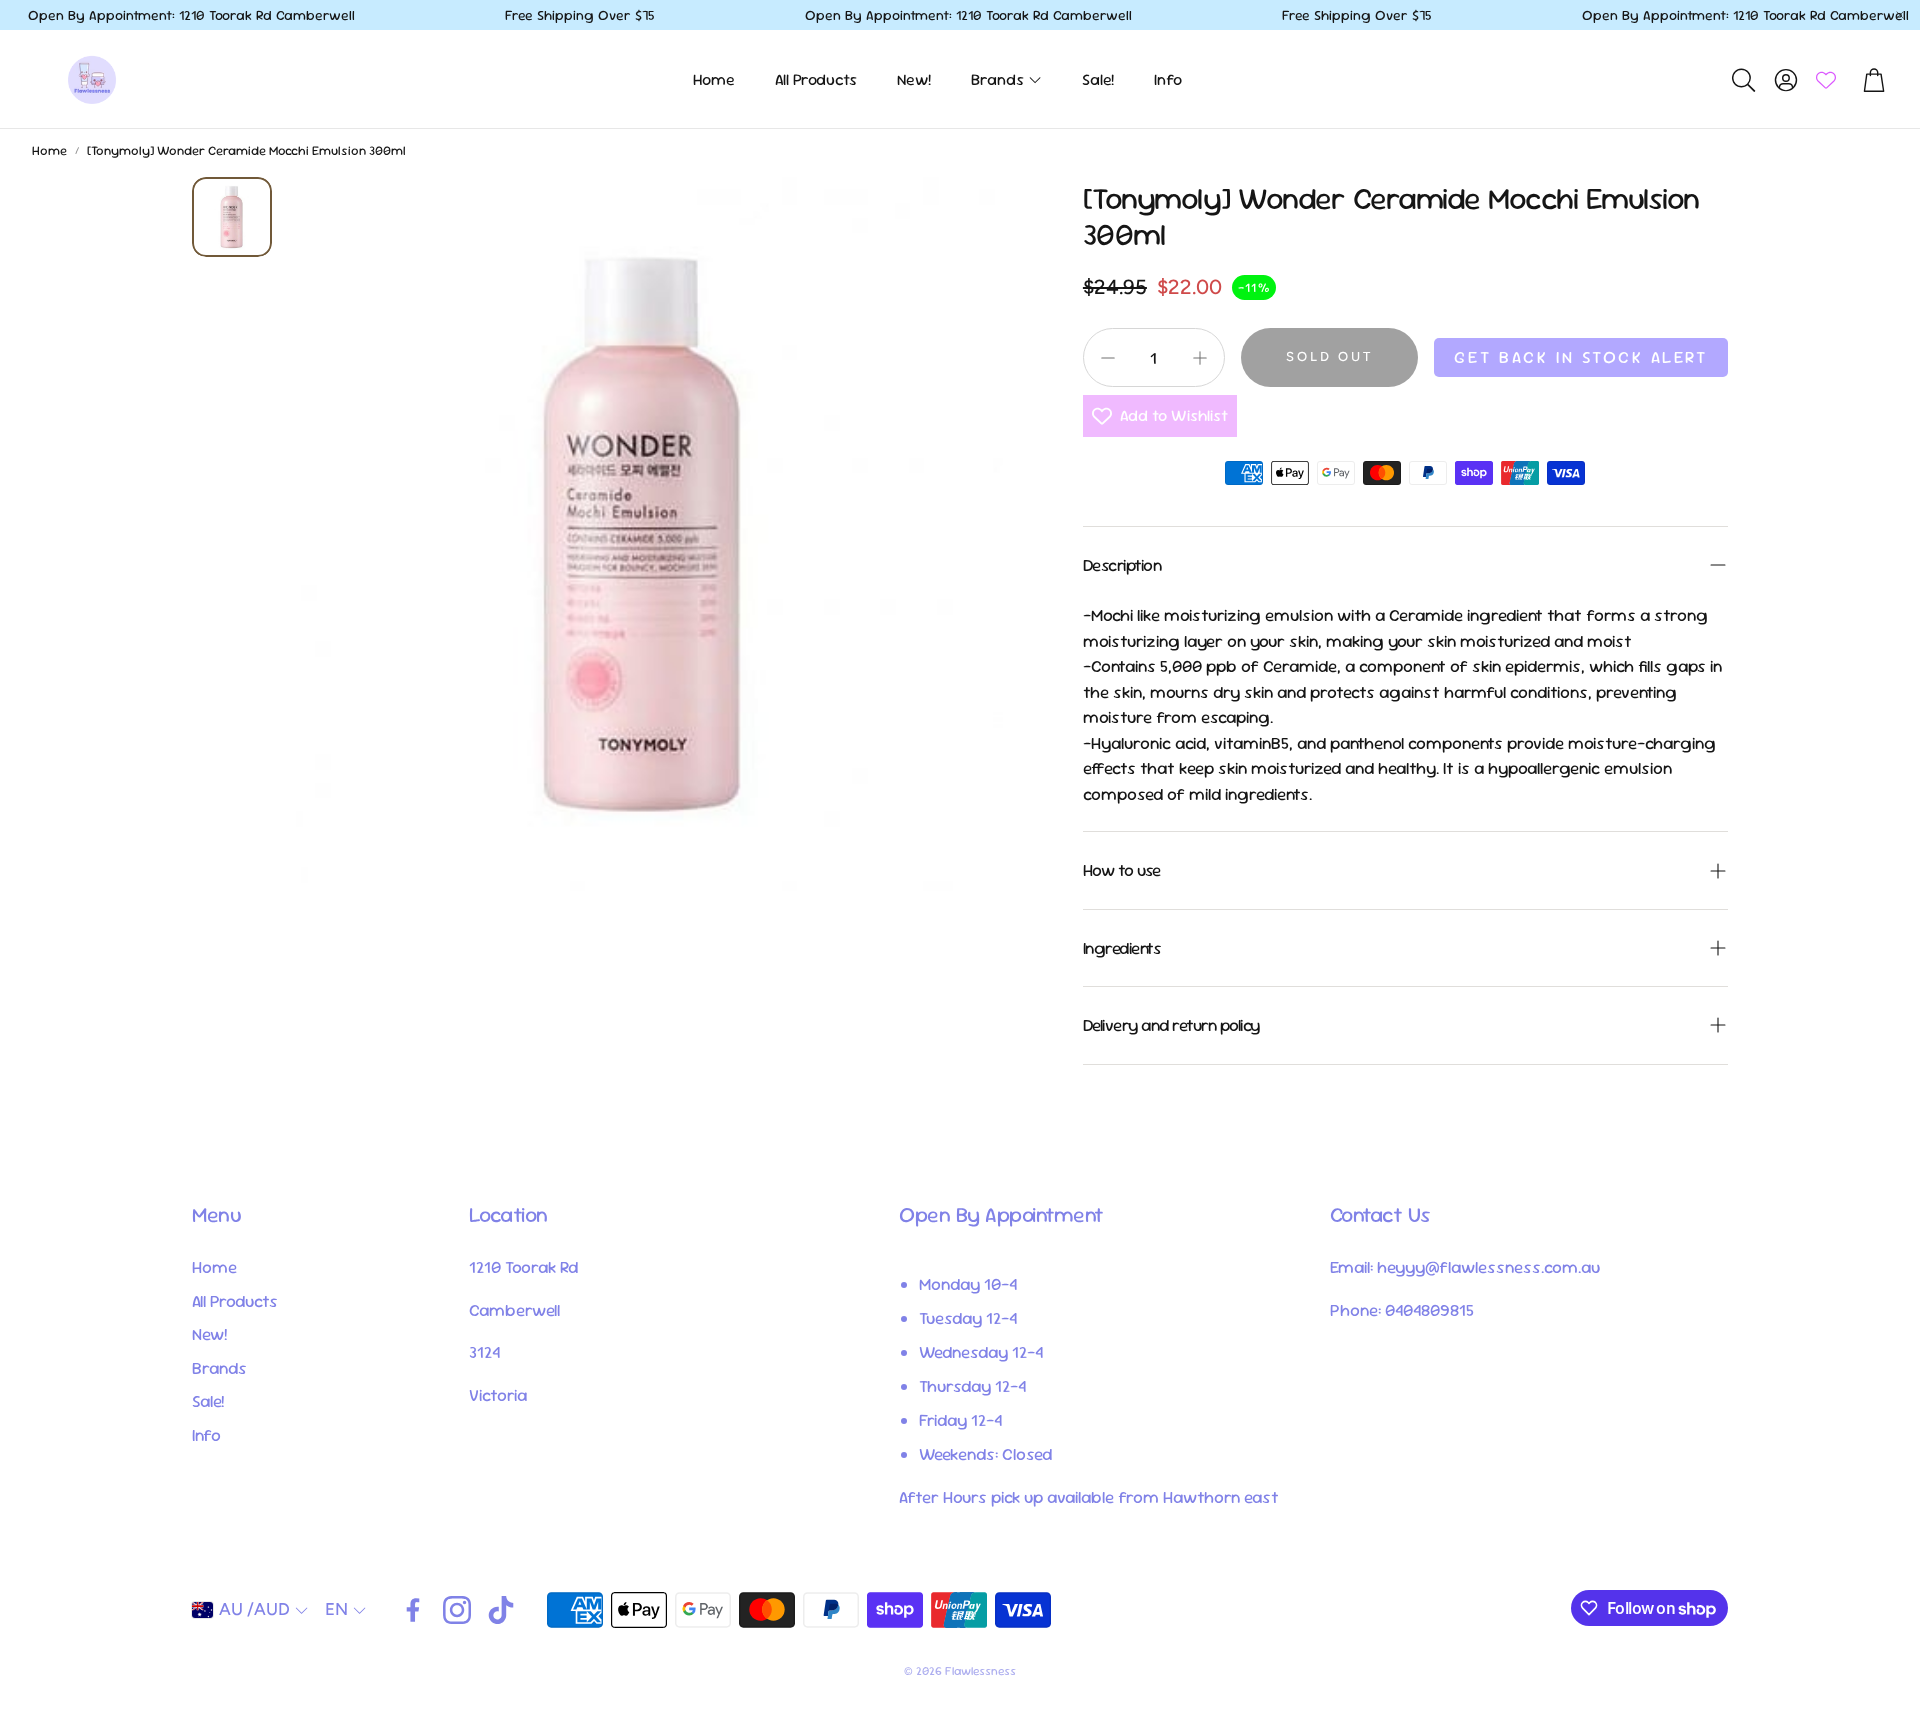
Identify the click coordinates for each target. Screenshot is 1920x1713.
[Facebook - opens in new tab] (413, 1610)
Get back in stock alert (1581, 357)
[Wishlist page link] (1826, 80)
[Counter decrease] (1108, 358)
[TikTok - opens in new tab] (501, 1610)
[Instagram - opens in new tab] (457, 1610)
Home (49, 150)
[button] (1742, 80)
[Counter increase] (1200, 358)
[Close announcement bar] (1900, 15)
